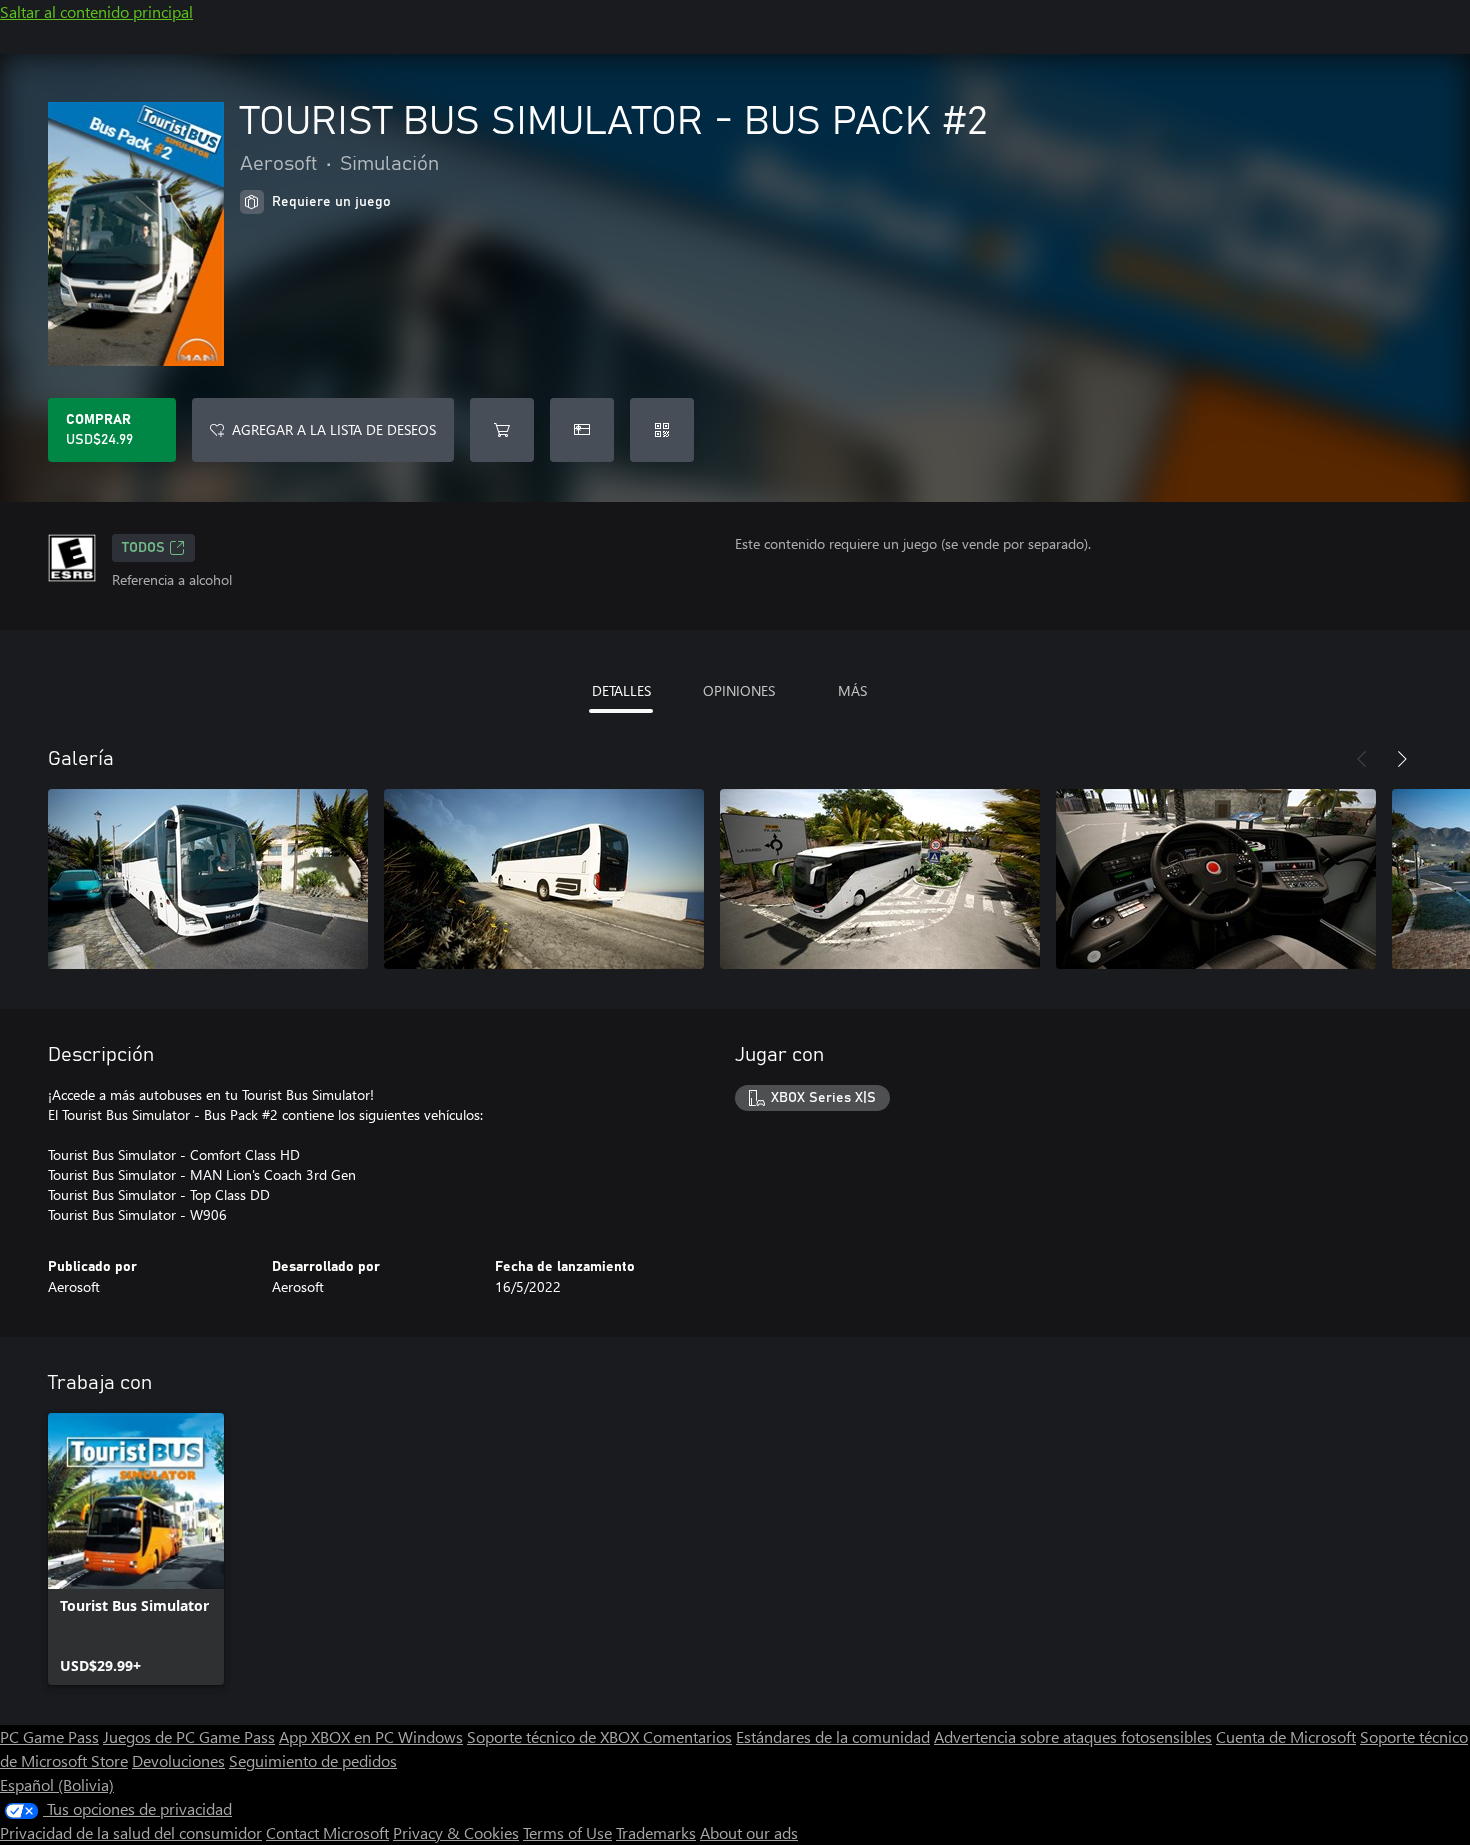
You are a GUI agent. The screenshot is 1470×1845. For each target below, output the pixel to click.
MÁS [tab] (852, 690)
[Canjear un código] (662, 430)
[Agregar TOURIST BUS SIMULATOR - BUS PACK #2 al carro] (502, 430)
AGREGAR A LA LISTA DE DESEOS (334, 429)
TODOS (143, 548)
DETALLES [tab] (621, 690)
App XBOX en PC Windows (371, 1736)
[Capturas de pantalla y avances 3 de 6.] (880, 879)
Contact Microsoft (327, 1832)
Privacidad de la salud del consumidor (131, 1832)
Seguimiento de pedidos (313, 1760)
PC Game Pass (49, 1736)
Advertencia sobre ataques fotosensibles (1073, 1736)
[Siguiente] (1402, 759)
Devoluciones (178, 1760)
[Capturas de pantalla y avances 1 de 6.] (208, 879)
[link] (136, 1549)
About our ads (749, 1832)
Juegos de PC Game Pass (189, 1736)
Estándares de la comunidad (833, 1736)
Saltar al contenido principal (96, 11)
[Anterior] (1362, 759)
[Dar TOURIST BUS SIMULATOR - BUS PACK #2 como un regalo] (582, 430)
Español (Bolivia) (57, 1784)
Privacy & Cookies (456, 1832)
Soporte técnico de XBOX (555, 1736)
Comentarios (687, 1736)
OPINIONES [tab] (739, 690)
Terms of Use (567, 1832)
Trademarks (656, 1832)
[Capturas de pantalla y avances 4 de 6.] (1216, 879)
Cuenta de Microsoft (1286, 1736)
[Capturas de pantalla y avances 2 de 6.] (544, 879)
